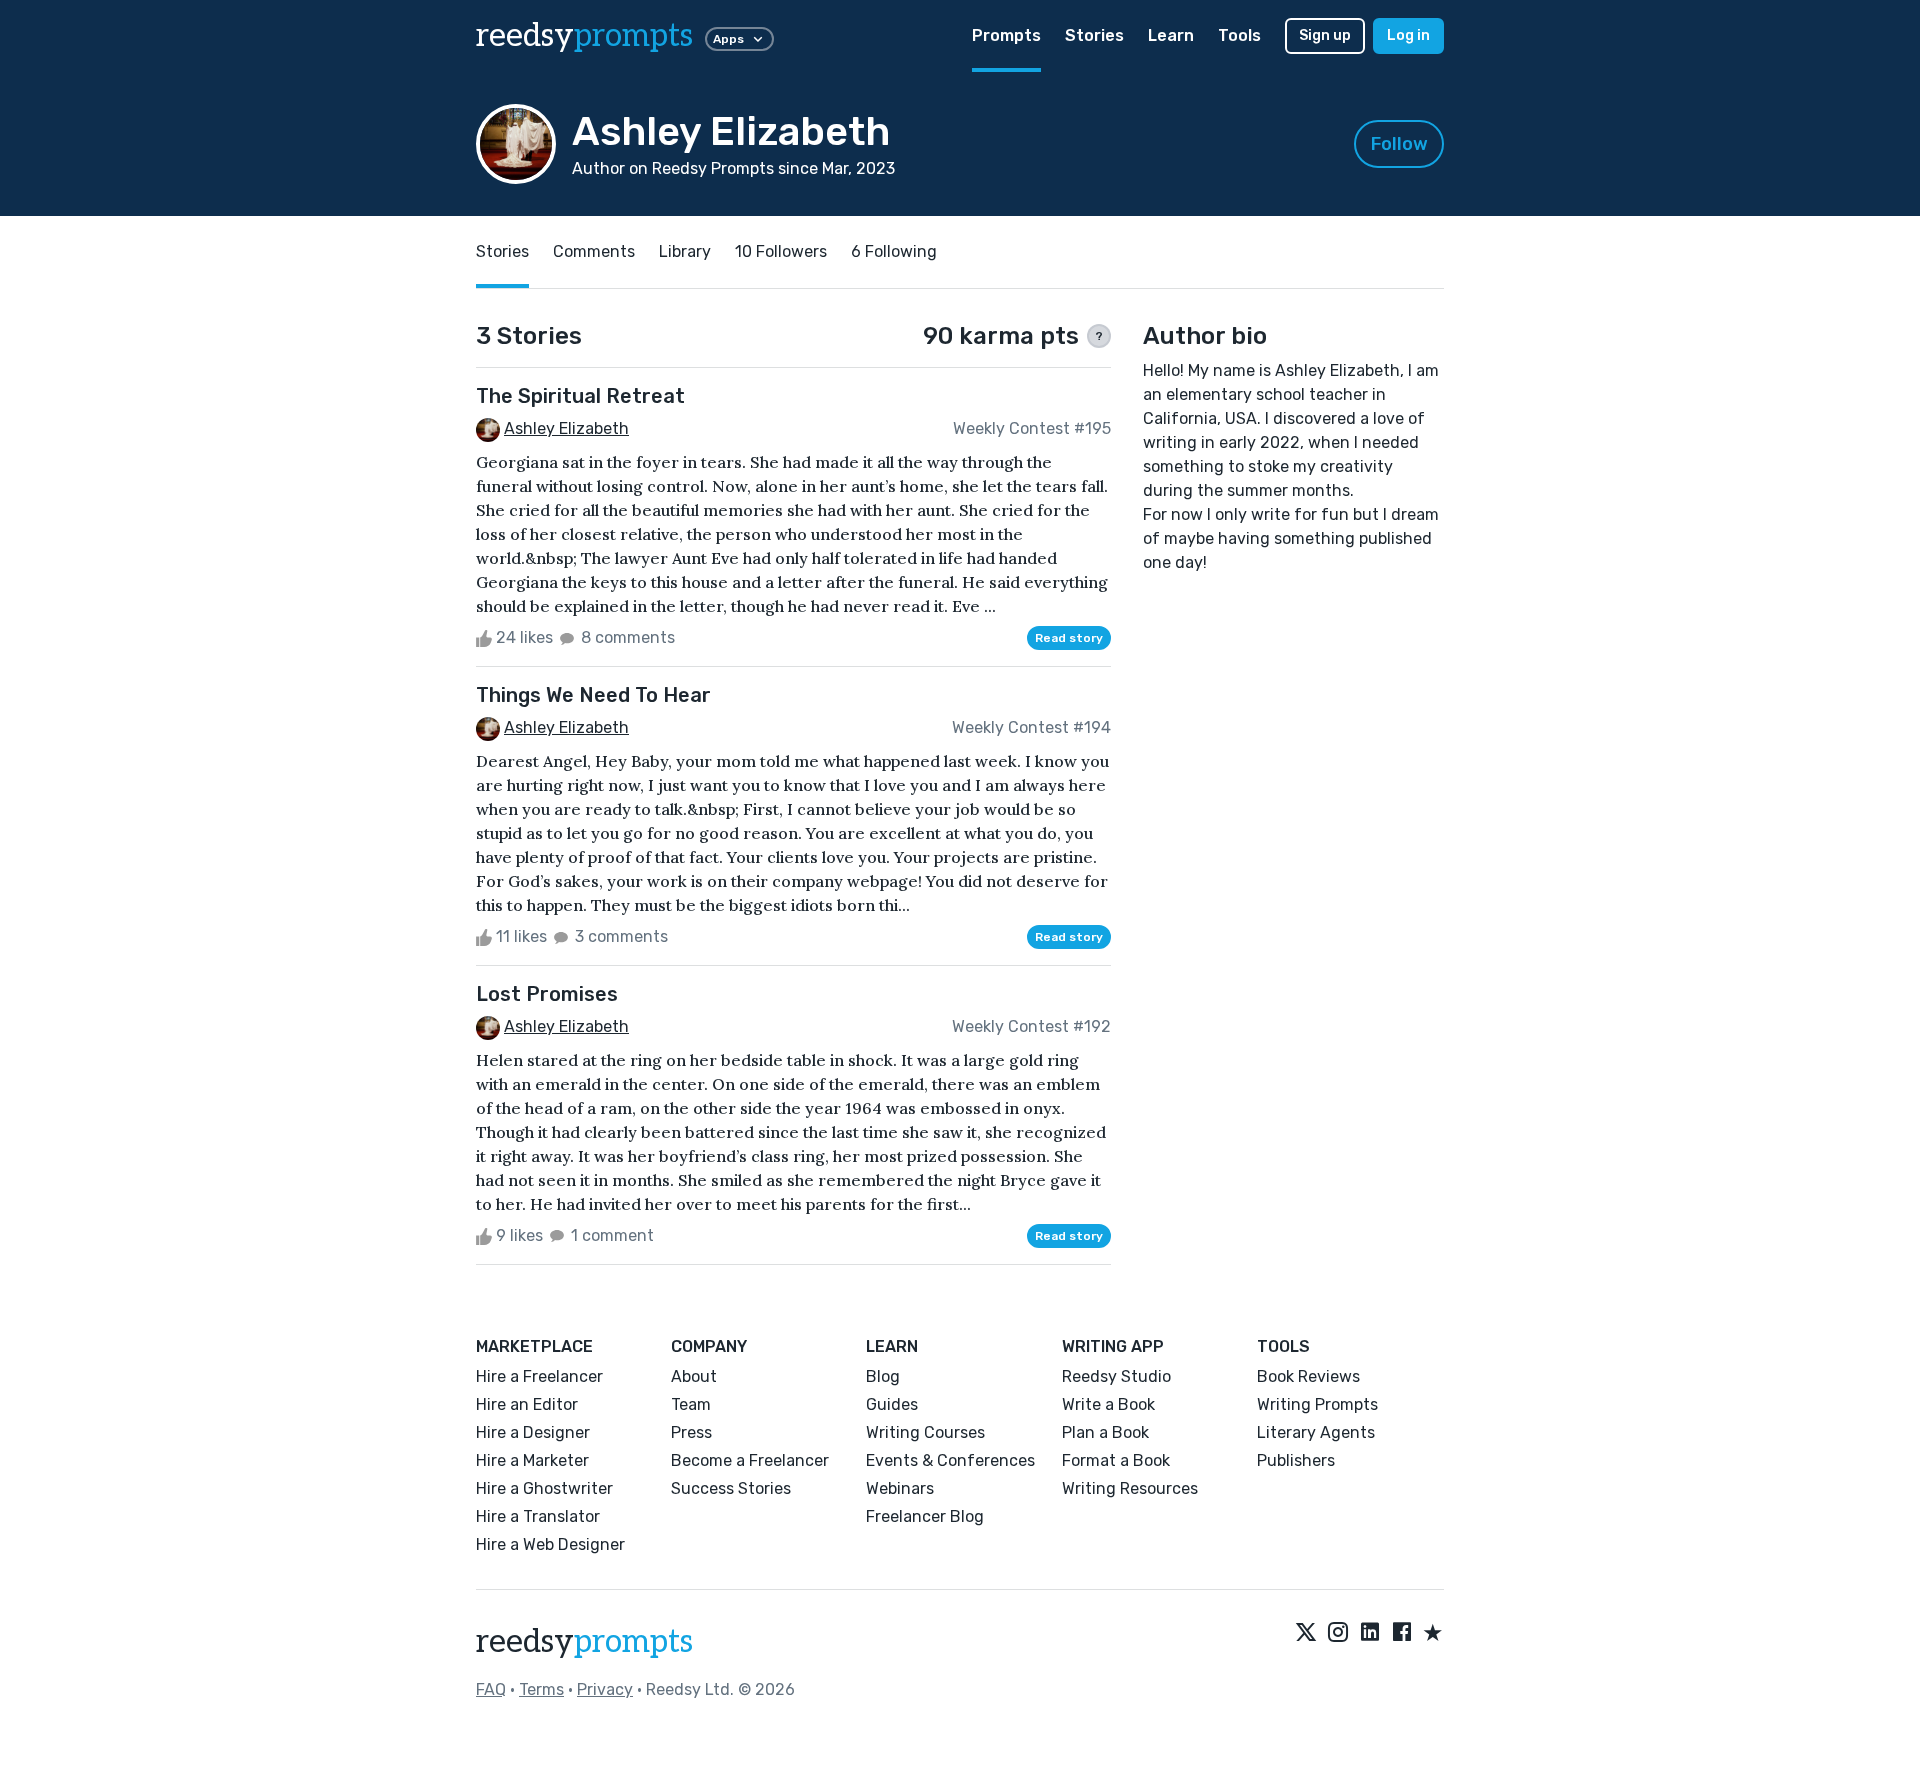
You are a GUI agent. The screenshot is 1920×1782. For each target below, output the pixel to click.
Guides (892, 1404)
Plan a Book (1105, 1432)
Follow (1399, 144)
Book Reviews (1308, 1376)
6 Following (894, 251)
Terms (541, 1689)
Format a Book (1116, 1460)
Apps (728, 39)
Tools (1239, 35)
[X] (1306, 1634)
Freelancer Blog (925, 1516)
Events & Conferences (950, 1460)
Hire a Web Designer (550, 1544)
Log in (1408, 35)
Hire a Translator (538, 1516)
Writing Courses (925, 1432)
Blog (883, 1376)
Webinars (900, 1488)
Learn (1171, 35)
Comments (594, 251)
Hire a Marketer (532, 1460)
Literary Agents (1316, 1432)
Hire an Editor (527, 1404)
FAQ (491, 1689)
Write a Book (1108, 1404)
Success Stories (731, 1488)
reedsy (584, 36)
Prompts (1006, 35)
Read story (1069, 638)
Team (691, 1404)
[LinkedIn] (1370, 1634)
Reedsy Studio (1116, 1376)
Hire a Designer (533, 1432)
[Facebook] (1402, 1634)
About (694, 1376)
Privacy (605, 1689)
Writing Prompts (1317, 1404)
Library (685, 251)
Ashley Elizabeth (566, 428)
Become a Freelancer (750, 1460)
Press (691, 1432)
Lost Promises (547, 994)
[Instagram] (1338, 1634)
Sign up (1325, 35)
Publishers (1296, 1460)
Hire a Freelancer (539, 1376)
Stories (1094, 35)
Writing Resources (1130, 1488)
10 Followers (781, 251)
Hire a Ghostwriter (544, 1488)
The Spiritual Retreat (580, 396)
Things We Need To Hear (593, 695)
